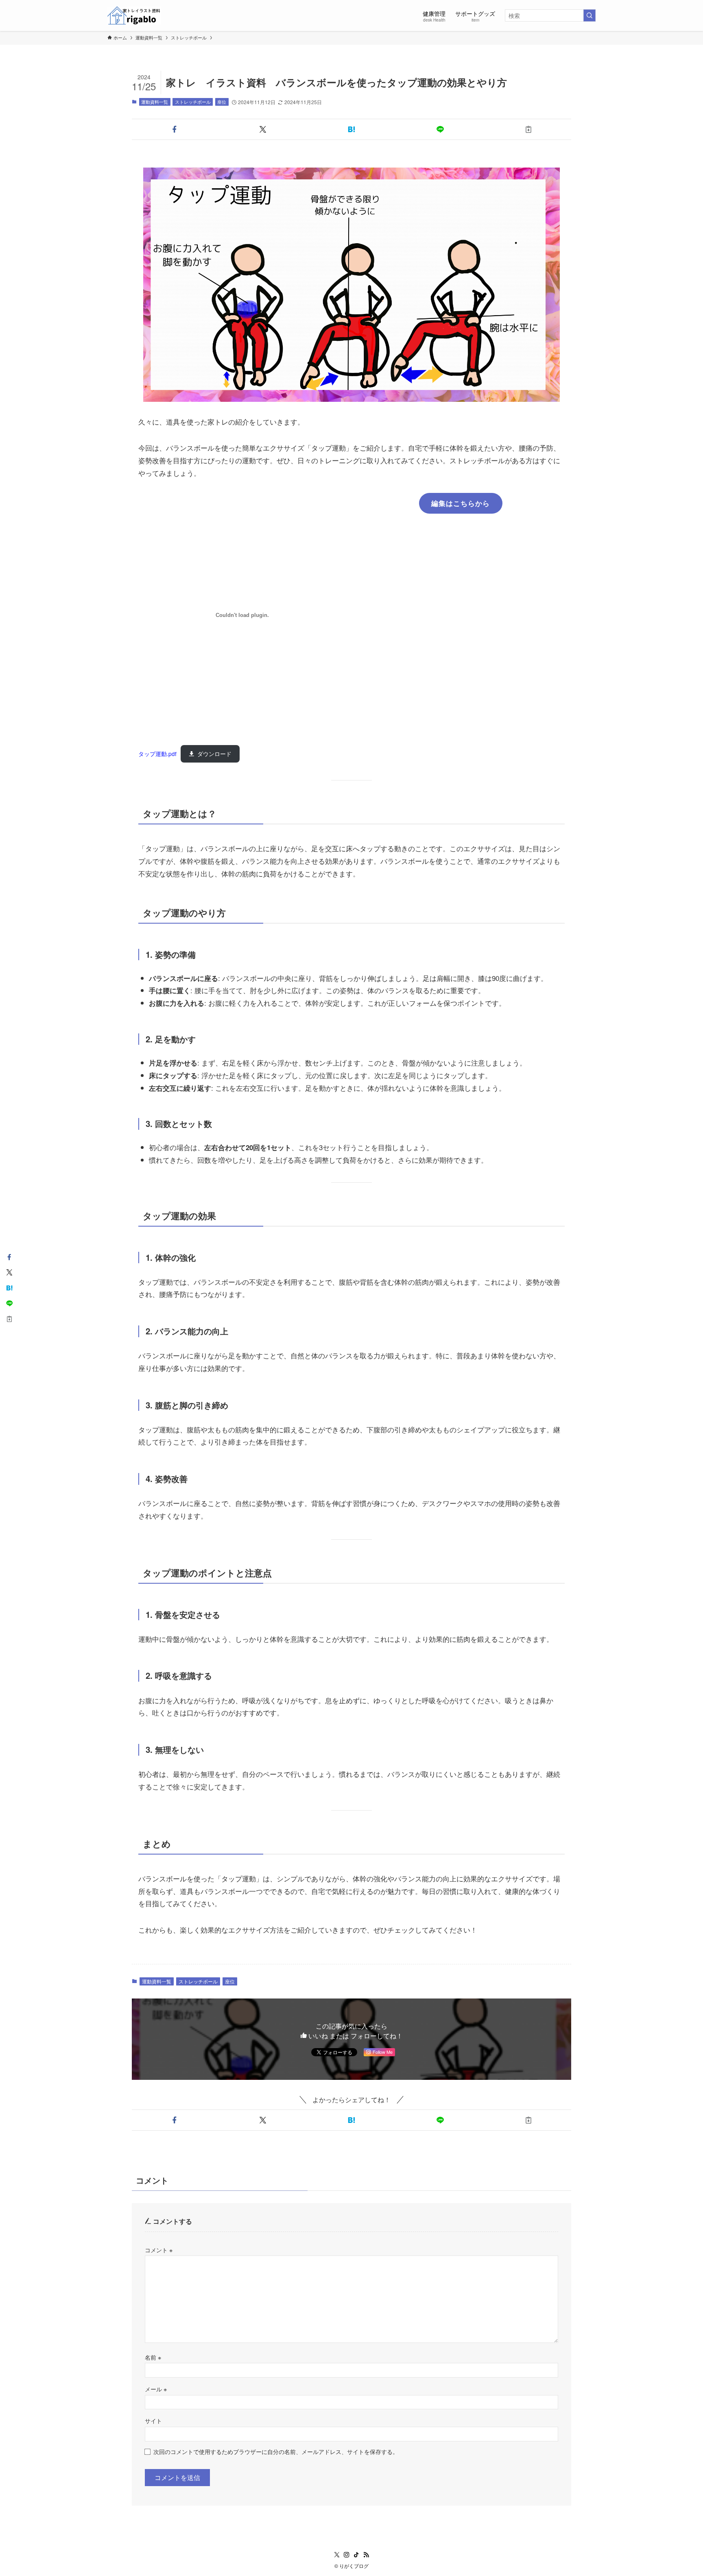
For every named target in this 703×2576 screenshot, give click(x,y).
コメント (159, 2250)
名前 (153, 2357)
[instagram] (347, 2555)
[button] (175, 129)
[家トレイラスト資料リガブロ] (134, 15)
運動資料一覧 (155, 102)
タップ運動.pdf (157, 754)
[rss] (366, 2555)
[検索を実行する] (589, 15)
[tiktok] (356, 2555)
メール (156, 2389)
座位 (222, 102)
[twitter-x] (337, 2555)
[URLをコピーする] (528, 129)
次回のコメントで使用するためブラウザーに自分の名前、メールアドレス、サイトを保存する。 (276, 2451)
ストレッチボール (193, 102)
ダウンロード (214, 754)
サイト (153, 2420)
